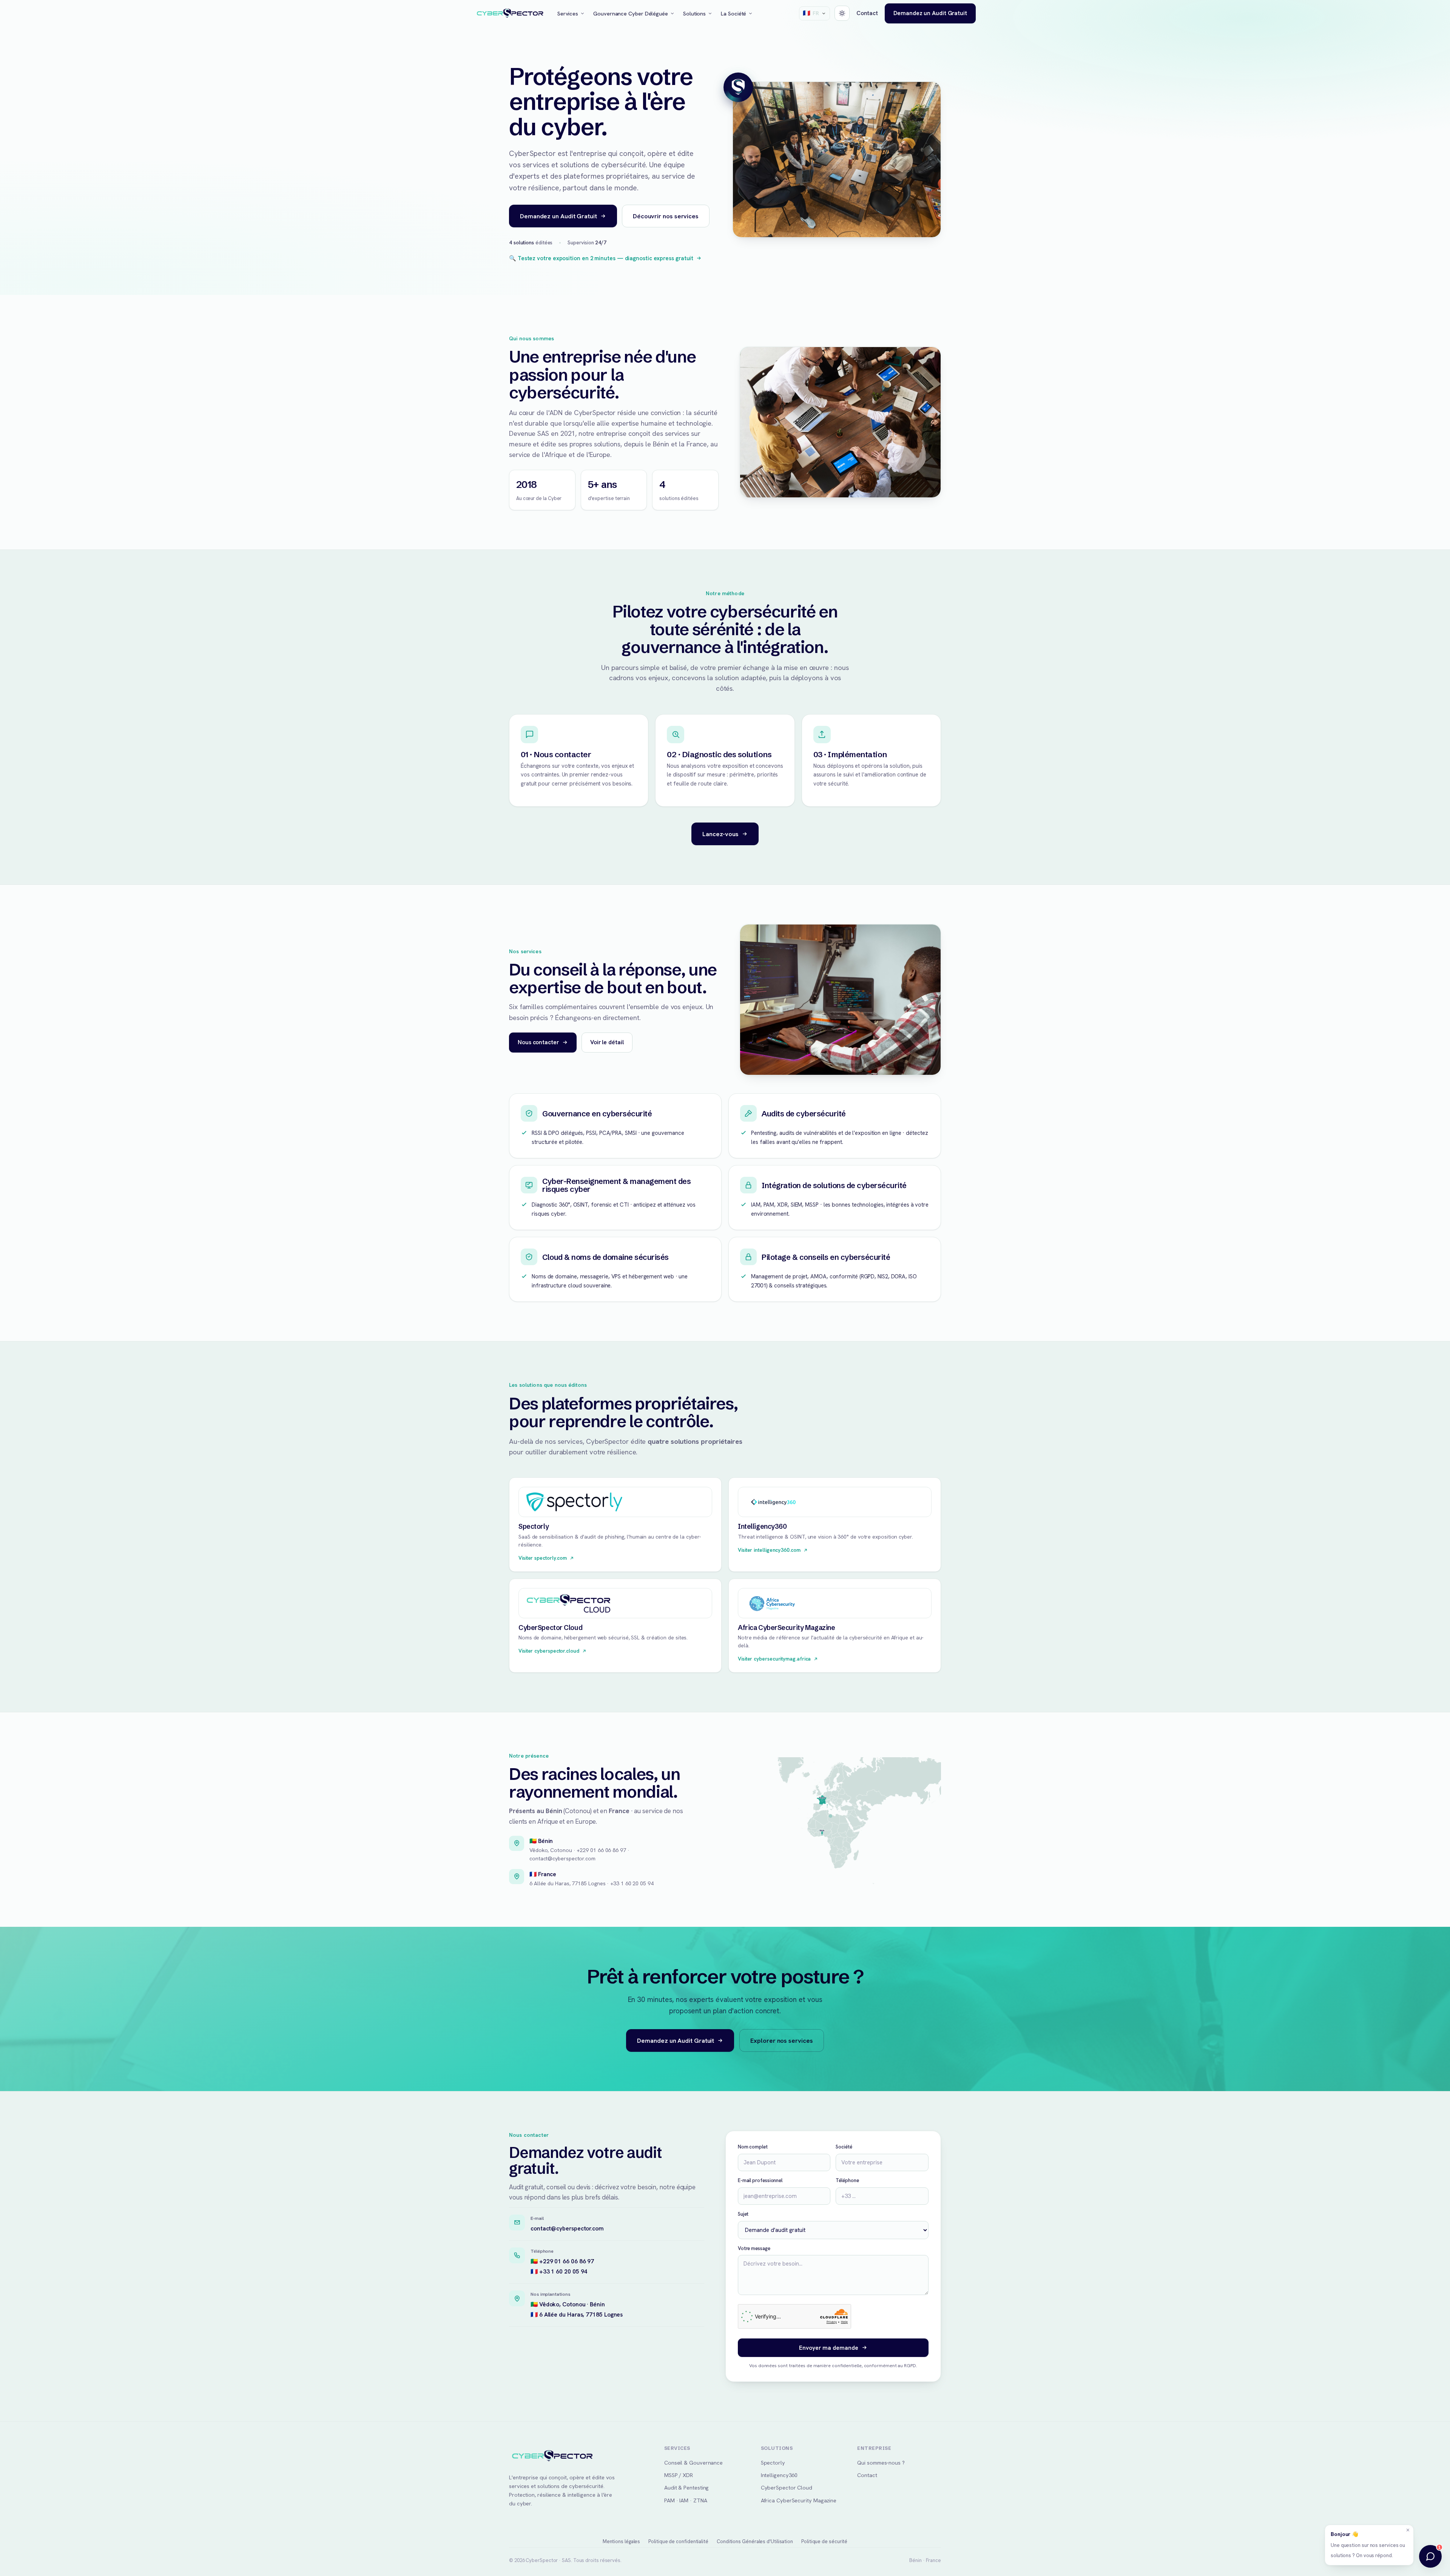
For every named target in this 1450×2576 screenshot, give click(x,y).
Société (844, 2147)
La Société (733, 13)
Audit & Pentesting (686, 2487)
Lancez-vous (720, 834)
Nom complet (753, 2147)
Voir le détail (607, 1042)
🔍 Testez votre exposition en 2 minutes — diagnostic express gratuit (601, 258)
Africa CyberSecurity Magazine (799, 2500)
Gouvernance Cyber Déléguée (631, 13)
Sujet (743, 2214)
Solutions (694, 13)
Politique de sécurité (824, 2541)
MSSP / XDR (679, 2475)
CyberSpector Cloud (787, 2487)
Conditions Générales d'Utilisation (755, 2541)
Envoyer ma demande (829, 2348)
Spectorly (773, 2463)
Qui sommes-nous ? (881, 2463)
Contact (867, 13)
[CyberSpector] (510, 14)
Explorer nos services (781, 2040)
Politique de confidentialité (678, 2541)
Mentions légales (622, 2541)
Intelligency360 (779, 2475)
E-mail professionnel (760, 2180)
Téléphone (847, 2180)
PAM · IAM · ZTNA (686, 2500)
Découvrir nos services (666, 216)
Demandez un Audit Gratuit (930, 13)
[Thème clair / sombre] (842, 13)
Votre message (754, 2248)
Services (568, 13)
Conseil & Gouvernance (693, 2463)
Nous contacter (538, 1042)
